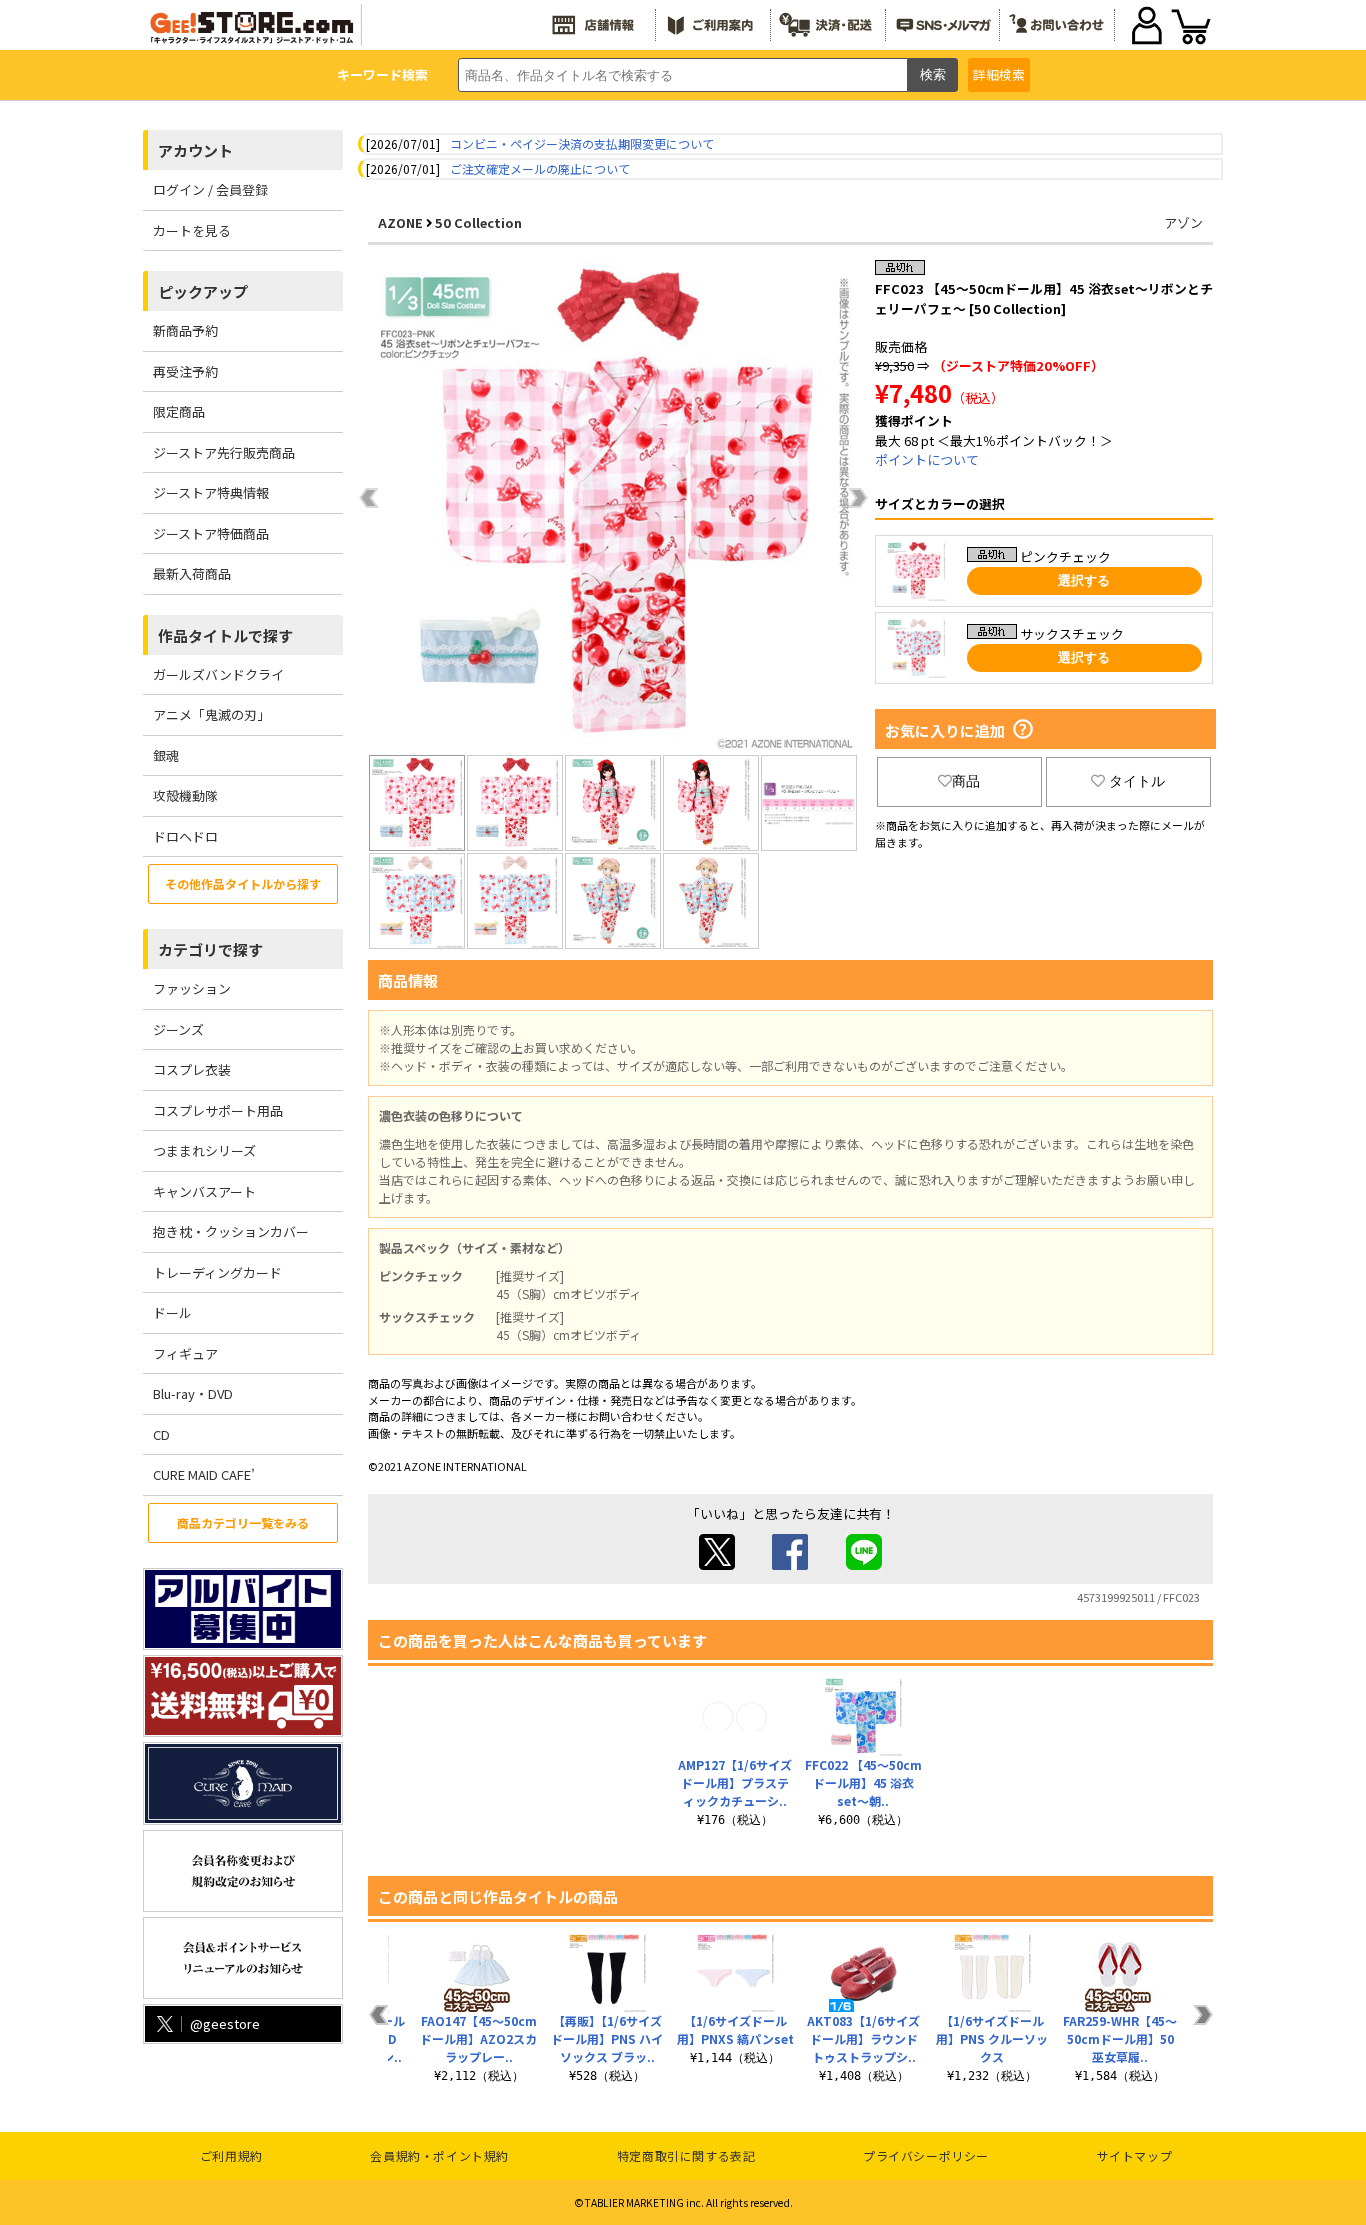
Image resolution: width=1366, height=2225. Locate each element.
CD (161, 1434)
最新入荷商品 (192, 573)
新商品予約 (185, 330)
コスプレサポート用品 (218, 1110)
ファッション (192, 988)
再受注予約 (185, 371)
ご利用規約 (231, 2155)
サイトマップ (1135, 2155)
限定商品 (179, 411)
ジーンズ (178, 1029)
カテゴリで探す (210, 949)
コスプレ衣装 (192, 1069)
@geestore (225, 2023)
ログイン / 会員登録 (210, 189)
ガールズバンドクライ (218, 674)
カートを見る (192, 230)
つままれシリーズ (204, 1150)
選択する (1084, 580)
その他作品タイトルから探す (243, 883)
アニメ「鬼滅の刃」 (211, 714)
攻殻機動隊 (185, 795)
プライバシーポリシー (926, 2155)
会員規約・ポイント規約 (439, 2155)
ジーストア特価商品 (211, 533)
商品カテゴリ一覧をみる (243, 1522)
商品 (966, 781)
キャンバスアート (204, 1191)
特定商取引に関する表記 (686, 2155)
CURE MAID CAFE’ (204, 1474)
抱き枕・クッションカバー (231, 1231)
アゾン (1183, 222)
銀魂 (166, 755)
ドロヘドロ (185, 836)
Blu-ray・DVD (193, 1393)
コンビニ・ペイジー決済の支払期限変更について (582, 143)
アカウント (195, 150)
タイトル (1137, 781)
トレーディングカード (217, 1272)
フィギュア (185, 1353)
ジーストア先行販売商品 (224, 452)
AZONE (400, 222)
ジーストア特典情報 (211, 492)
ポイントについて (927, 459)
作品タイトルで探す (225, 635)
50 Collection (478, 222)
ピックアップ (203, 291)
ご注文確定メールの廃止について (540, 168)
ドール (172, 1312)
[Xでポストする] (717, 1564)
